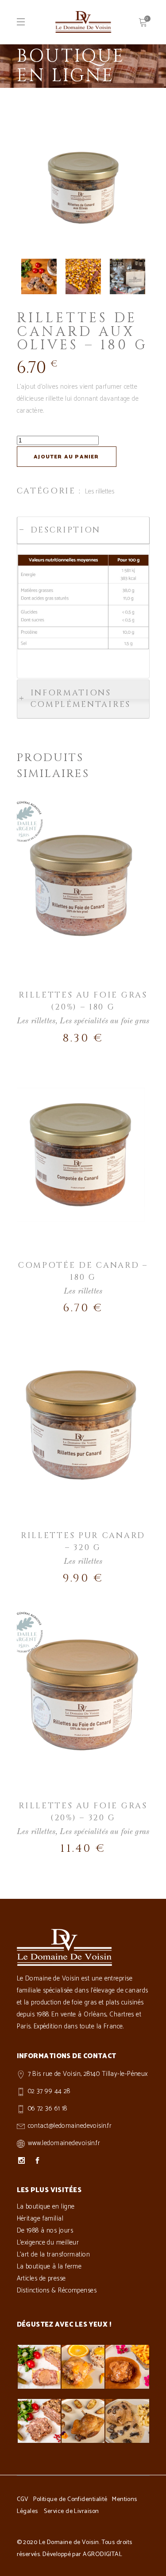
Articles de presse (41, 2278)
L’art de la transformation (54, 2254)
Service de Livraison (71, 2511)
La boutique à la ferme (49, 2266)
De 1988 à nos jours (45, 2231)
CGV (23, 2499)
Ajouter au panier (66, 457)
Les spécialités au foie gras (104, 1021)
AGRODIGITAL (102, 2554)
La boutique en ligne (46, 2207)
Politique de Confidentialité (70, 2499)
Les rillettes (100, 491)
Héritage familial (40, 2219)
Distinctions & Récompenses (57, 2290)
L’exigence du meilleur (48, 2243)
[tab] (83, 530)
